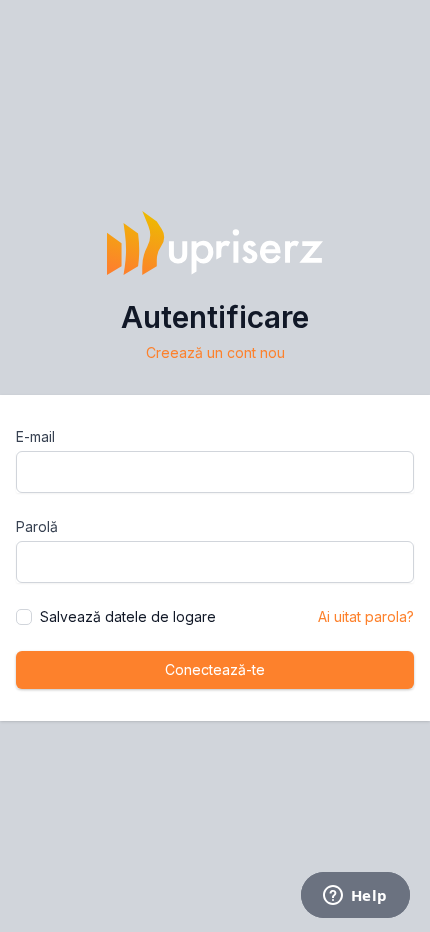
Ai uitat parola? (366, 616)
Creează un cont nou (215, 352)
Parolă (37, 526)
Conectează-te (215, 669)
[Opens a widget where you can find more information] (355, 897)
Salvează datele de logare (128, 616)
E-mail (35, 436)
